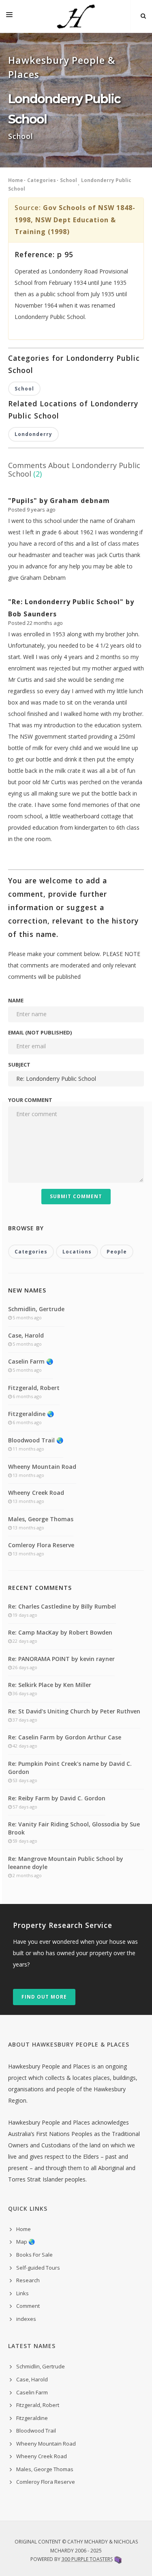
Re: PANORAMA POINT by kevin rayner (61, 1659)
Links (22, 2293)
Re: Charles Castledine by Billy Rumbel (62, 1606)
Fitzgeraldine (32, 2418)
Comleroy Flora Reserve (41, 1545)
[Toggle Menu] (9, 16)
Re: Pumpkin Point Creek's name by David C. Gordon (70, 1768)
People (117, 1252)
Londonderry (33, 434)
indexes (26, 2319)
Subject (19, 1065)
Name (16, 1000)
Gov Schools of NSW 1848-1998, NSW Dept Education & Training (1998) (75, 220)
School (69, 180)
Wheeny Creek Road (36, 1493)
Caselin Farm (32, 2392)
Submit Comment (76, 1196)
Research (28, 2280)
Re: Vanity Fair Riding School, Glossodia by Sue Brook (74, 1828)
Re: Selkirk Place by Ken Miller (50, 1685)
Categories (42, 180)
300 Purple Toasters (87, 2559)
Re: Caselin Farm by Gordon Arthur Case (65, 1737)
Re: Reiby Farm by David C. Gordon (57, 1798)
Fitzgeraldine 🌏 (31, 1414)
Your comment (30, 1100)
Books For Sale (34, 2255)
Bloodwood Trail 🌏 (36, 1440)
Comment (28, 2306)
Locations (77, 1252)
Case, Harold (26, 1335)
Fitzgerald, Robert (34, 1388)
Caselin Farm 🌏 (31, 1361)
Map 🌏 (26, 2242)
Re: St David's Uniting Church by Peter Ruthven (74, 1711)
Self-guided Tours (38, 2268)
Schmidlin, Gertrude (36, 1309)
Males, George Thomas (41, 1519)
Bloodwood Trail (36, 2431)
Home (16, 180)
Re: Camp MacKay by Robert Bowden (60, 1632)
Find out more (44, 1997)
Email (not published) (40, 1032)
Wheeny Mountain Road (42, 1467)
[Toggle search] (143, 16)
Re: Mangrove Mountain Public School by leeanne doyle (66, 1863)
